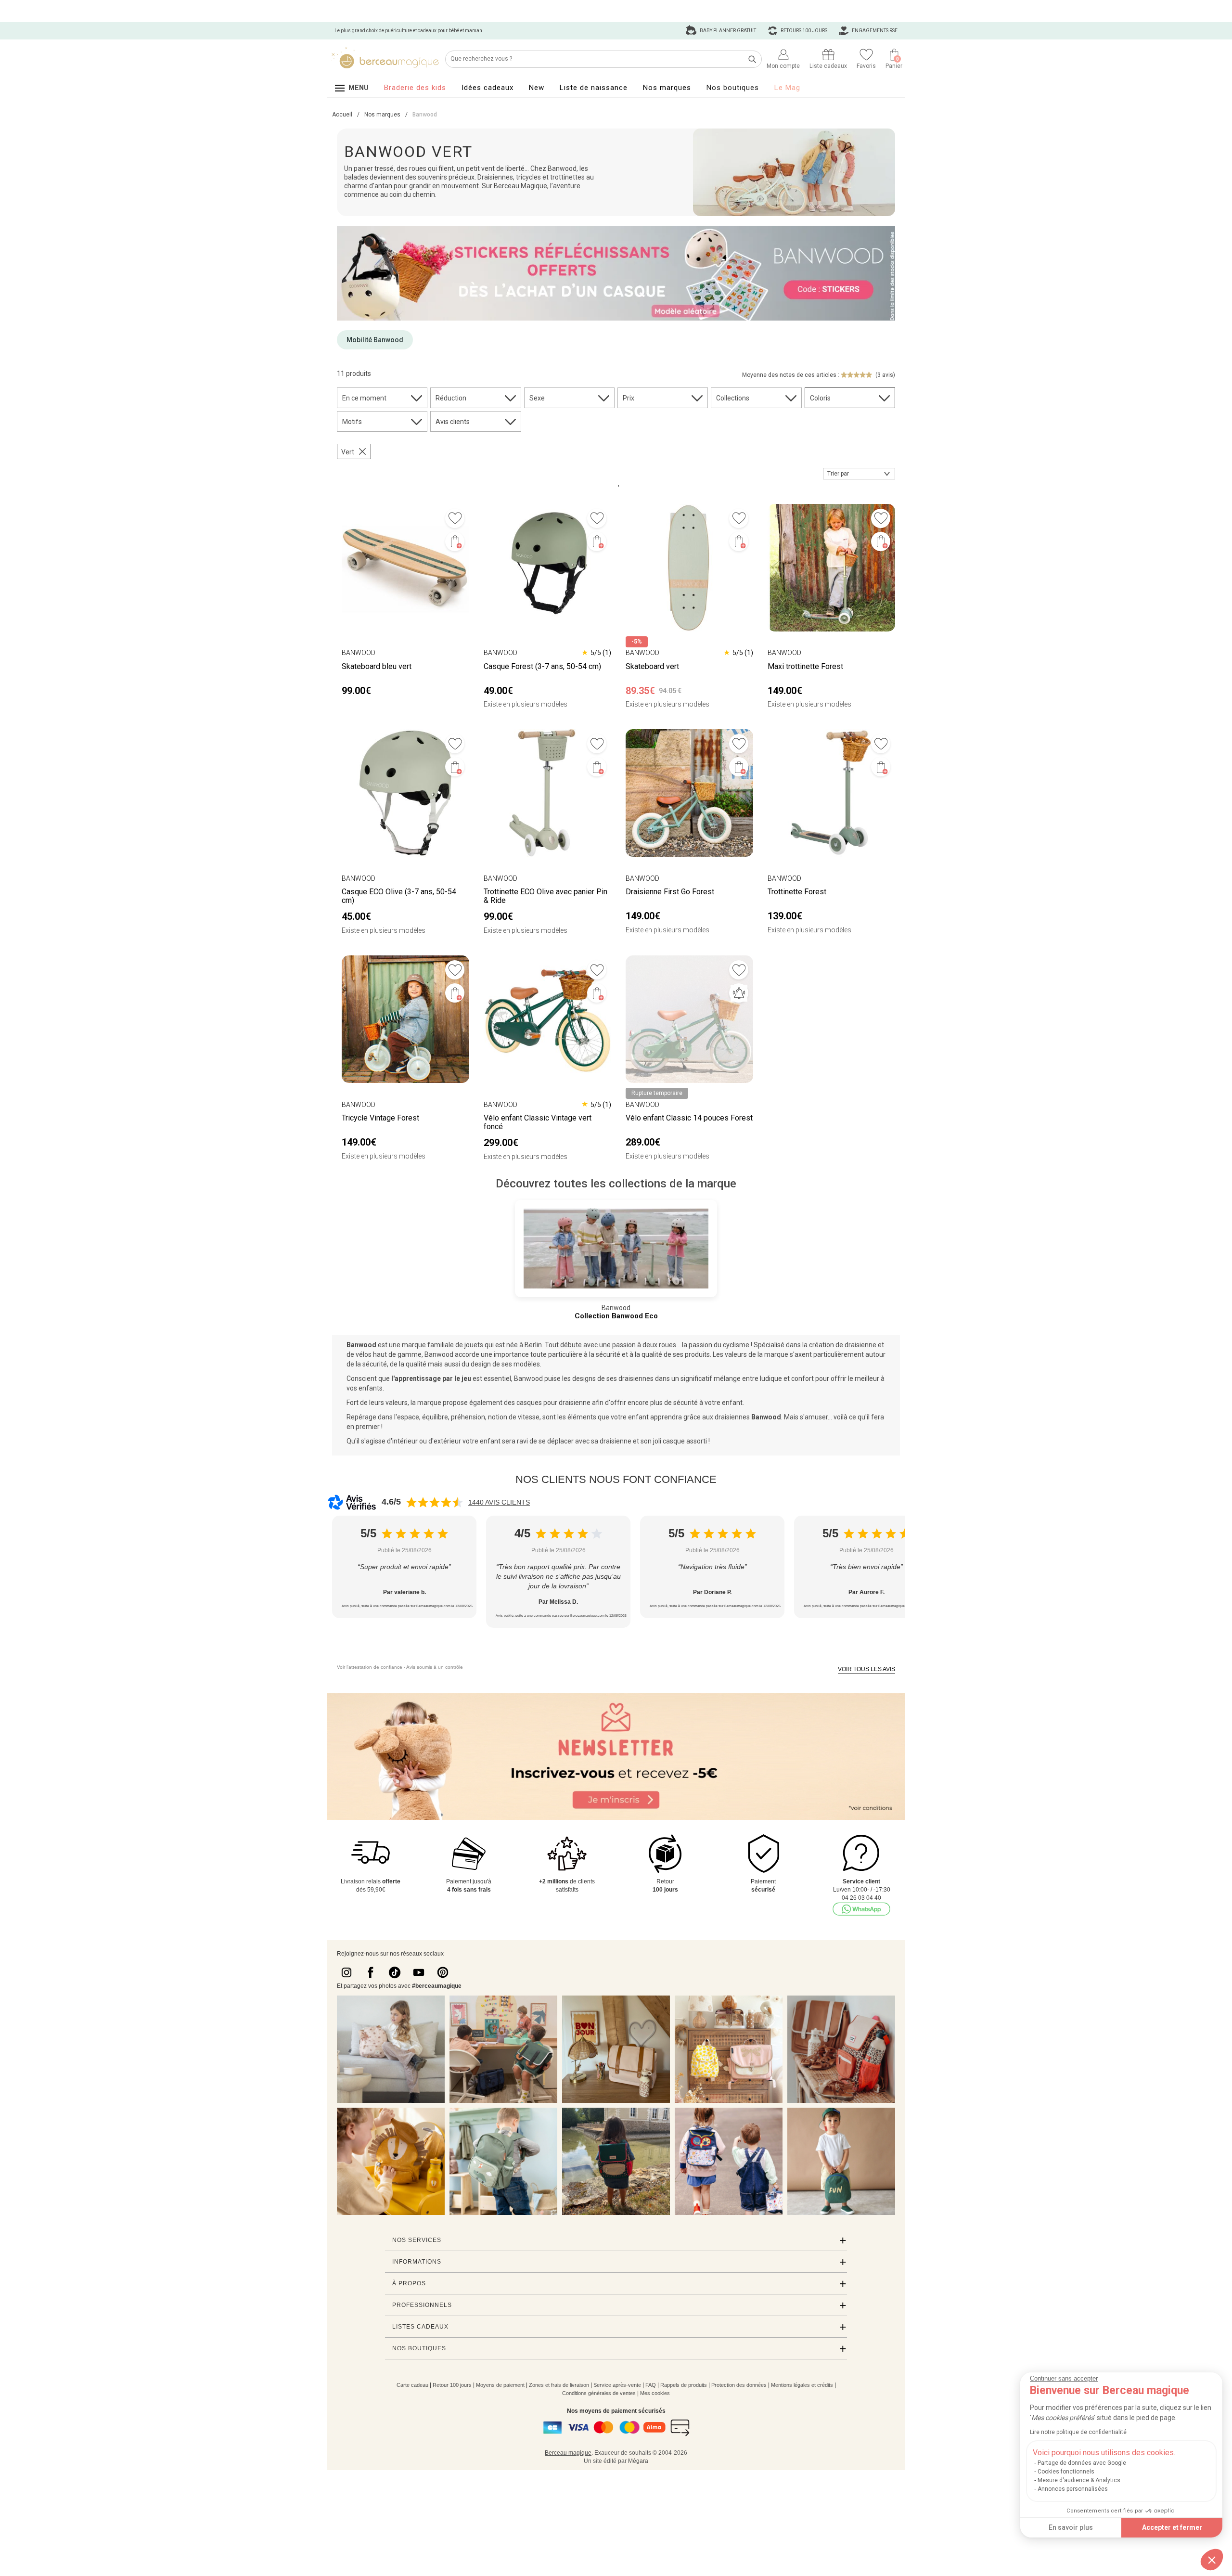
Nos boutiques (733, 88)
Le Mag (787, 88)
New (537, 88)
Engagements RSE (874, 31)
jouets (474, 1345)
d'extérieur (444, 1441)
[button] (1212, 2560)
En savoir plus (1071, 2527)
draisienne (860, 1345)
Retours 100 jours (803, 31)
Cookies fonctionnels (1066, 2472)
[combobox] (859, 474)
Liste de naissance (594, 88)
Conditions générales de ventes (599, 2393)
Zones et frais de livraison (559, 2385)
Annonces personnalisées (1073, 2489)
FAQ (651, 2385)
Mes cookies (655, 2393)
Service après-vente (617, 2385)
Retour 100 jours (452, 2385)
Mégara (638, 2461)
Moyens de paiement (500, 2385)
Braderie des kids (415, 88)
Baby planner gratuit (727, 31)
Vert (348, 452)
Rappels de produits (684, 2385)
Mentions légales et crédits (802, 2385)
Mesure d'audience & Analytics (1079, 2480)
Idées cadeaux (488, 88)
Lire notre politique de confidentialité (1078, 2432)
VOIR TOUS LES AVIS (866, 1669)
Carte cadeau (412, 2385)
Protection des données (739, 2385)
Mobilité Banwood (375, 340)
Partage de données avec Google (1082, 2463)
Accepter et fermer (1172, 2527)
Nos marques (667, 88)
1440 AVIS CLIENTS (499, 1502)
